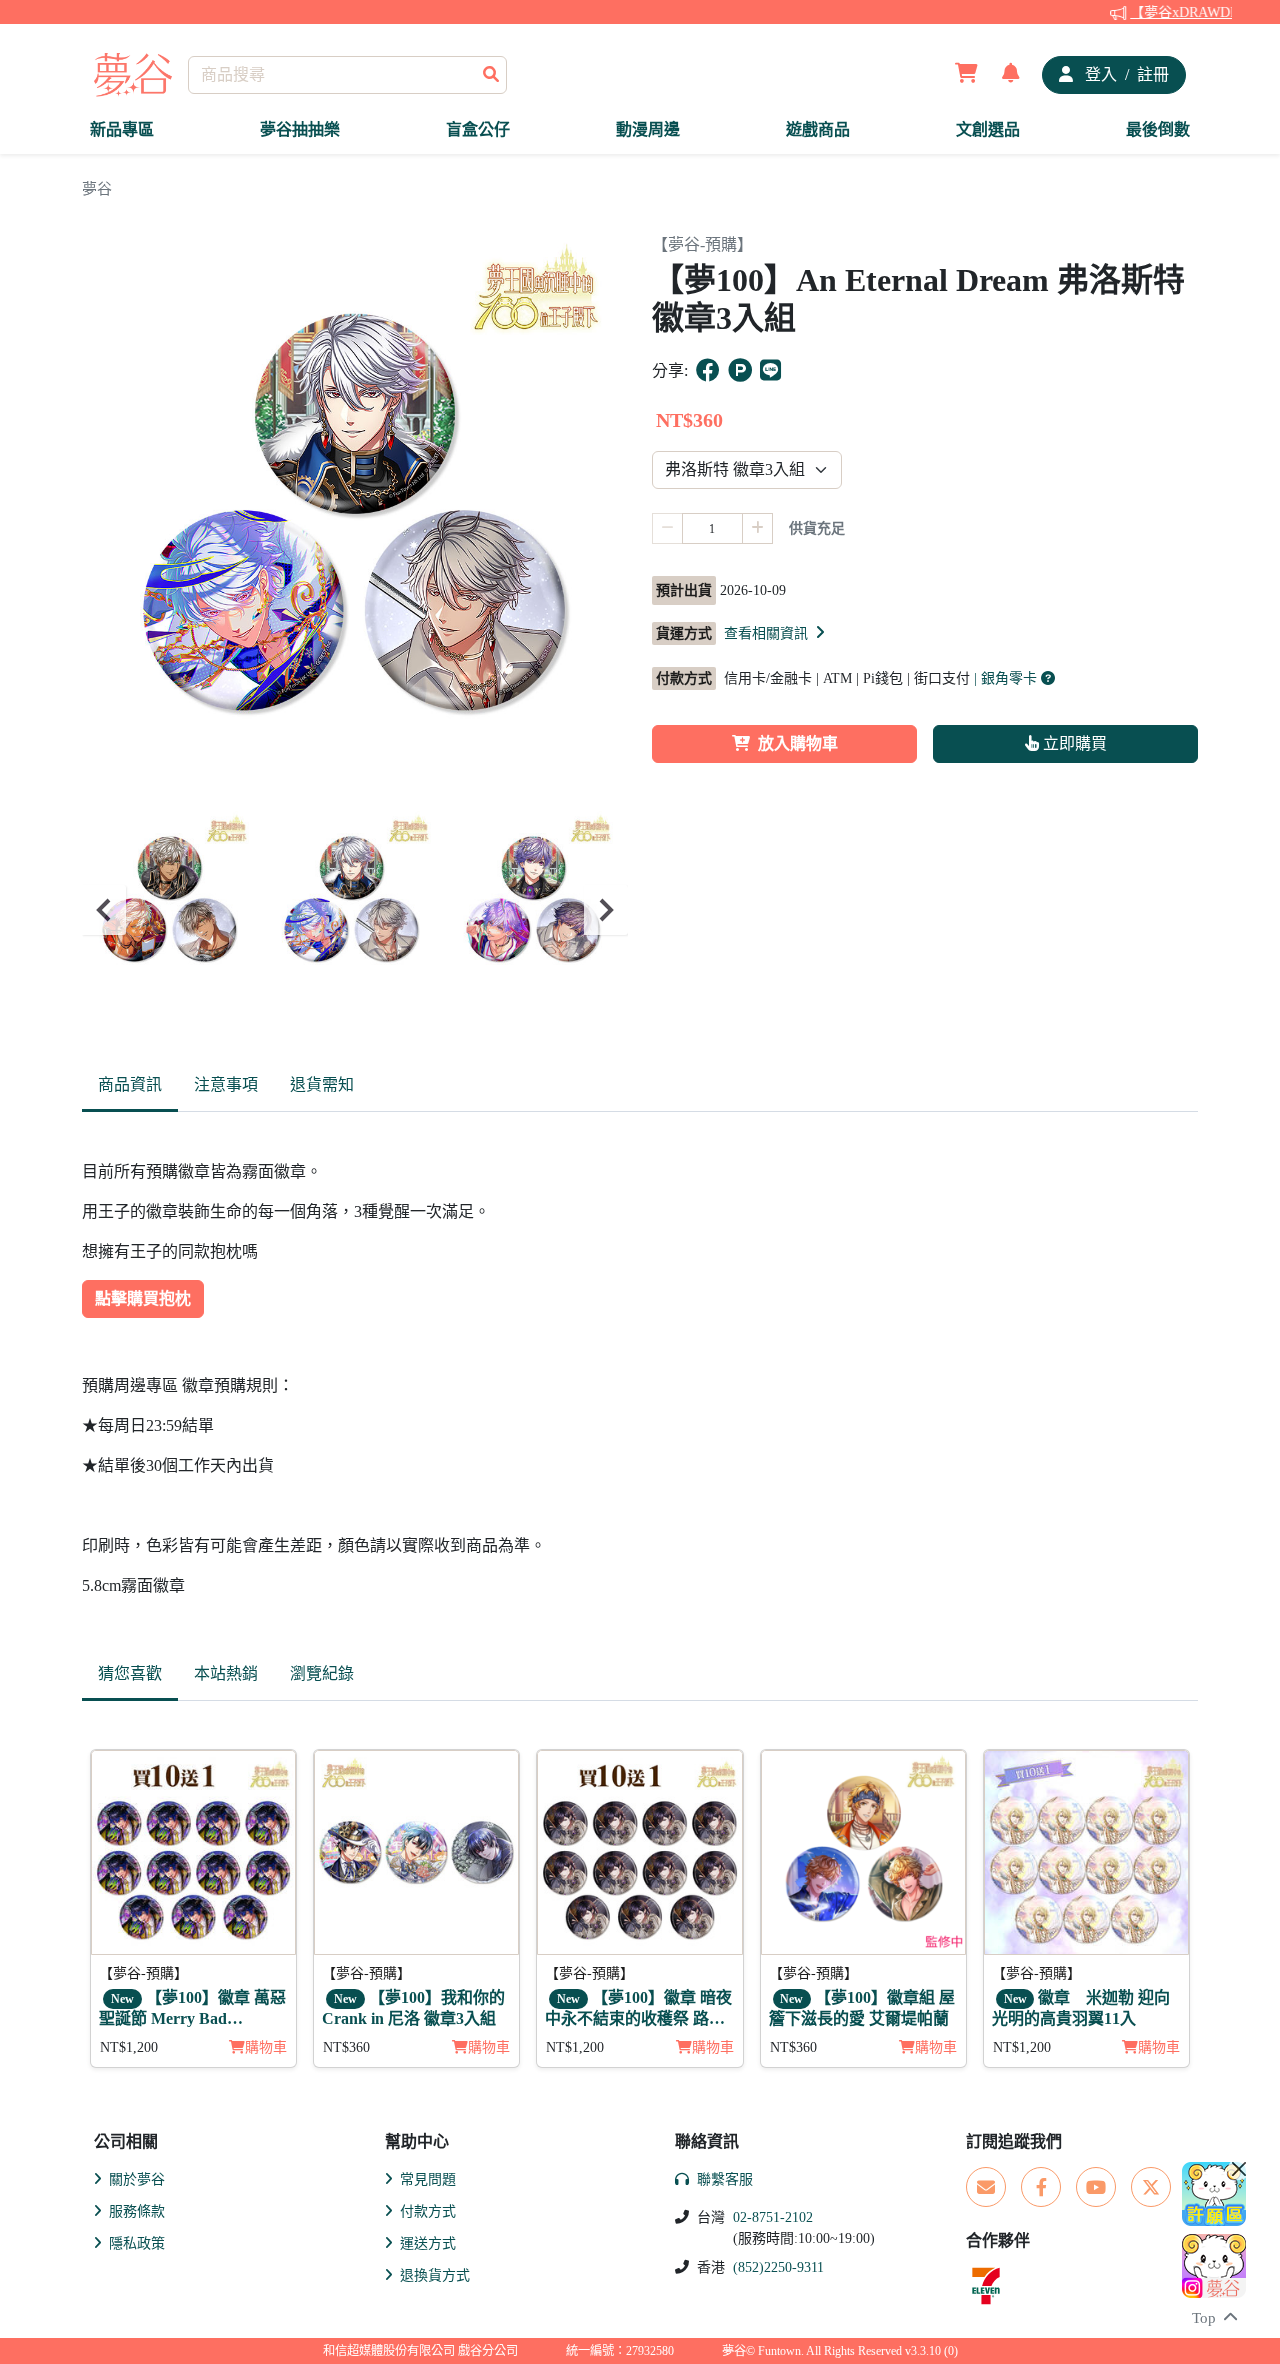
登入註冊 (1125, 74)
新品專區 (122, 129)
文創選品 (988, 129)
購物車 (266, 2047)
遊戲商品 (818, 129)
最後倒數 (1158, 129)
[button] (776, 633)
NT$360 (346, 2047)
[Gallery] (355, 910)
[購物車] (966, 75)
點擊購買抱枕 (143, 1298)
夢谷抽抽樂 (300, 129)
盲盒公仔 (478, 129)
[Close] (1239, 2169)
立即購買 (1073, 743)
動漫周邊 (648, 129)
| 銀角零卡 (1007, 678)
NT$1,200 (129, 2047)
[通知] (1011, 75)
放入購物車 (798, 743)
